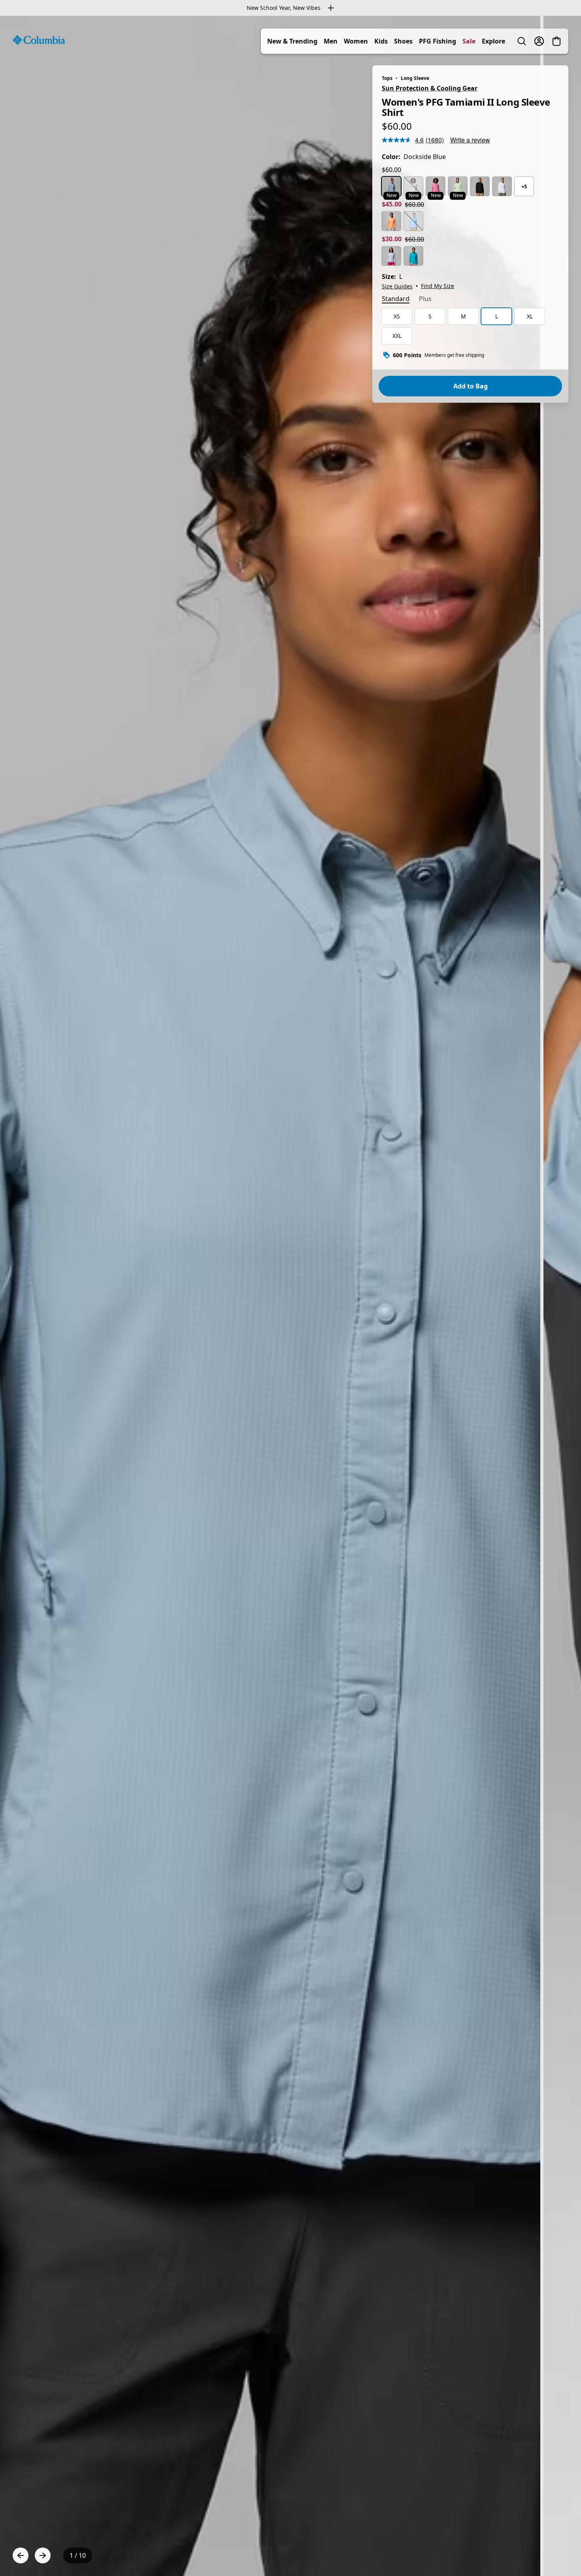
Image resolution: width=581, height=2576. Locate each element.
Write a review (470, 140)
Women (356, 41)
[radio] (391, 186)
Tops (387, 78)
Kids (381, 41)
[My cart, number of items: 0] (556, 41)
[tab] (396, 299)
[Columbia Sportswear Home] (39, 40)
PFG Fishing (438, 41)
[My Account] (539, 41)
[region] (290, 1296)
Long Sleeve (415, 78)
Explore (493, 41)
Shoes (403, 41)
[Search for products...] (522, 41)
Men (331, 41)
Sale (469, 41)
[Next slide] (43, 2555)
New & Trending (292, 41)
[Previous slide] (21, 2555)
